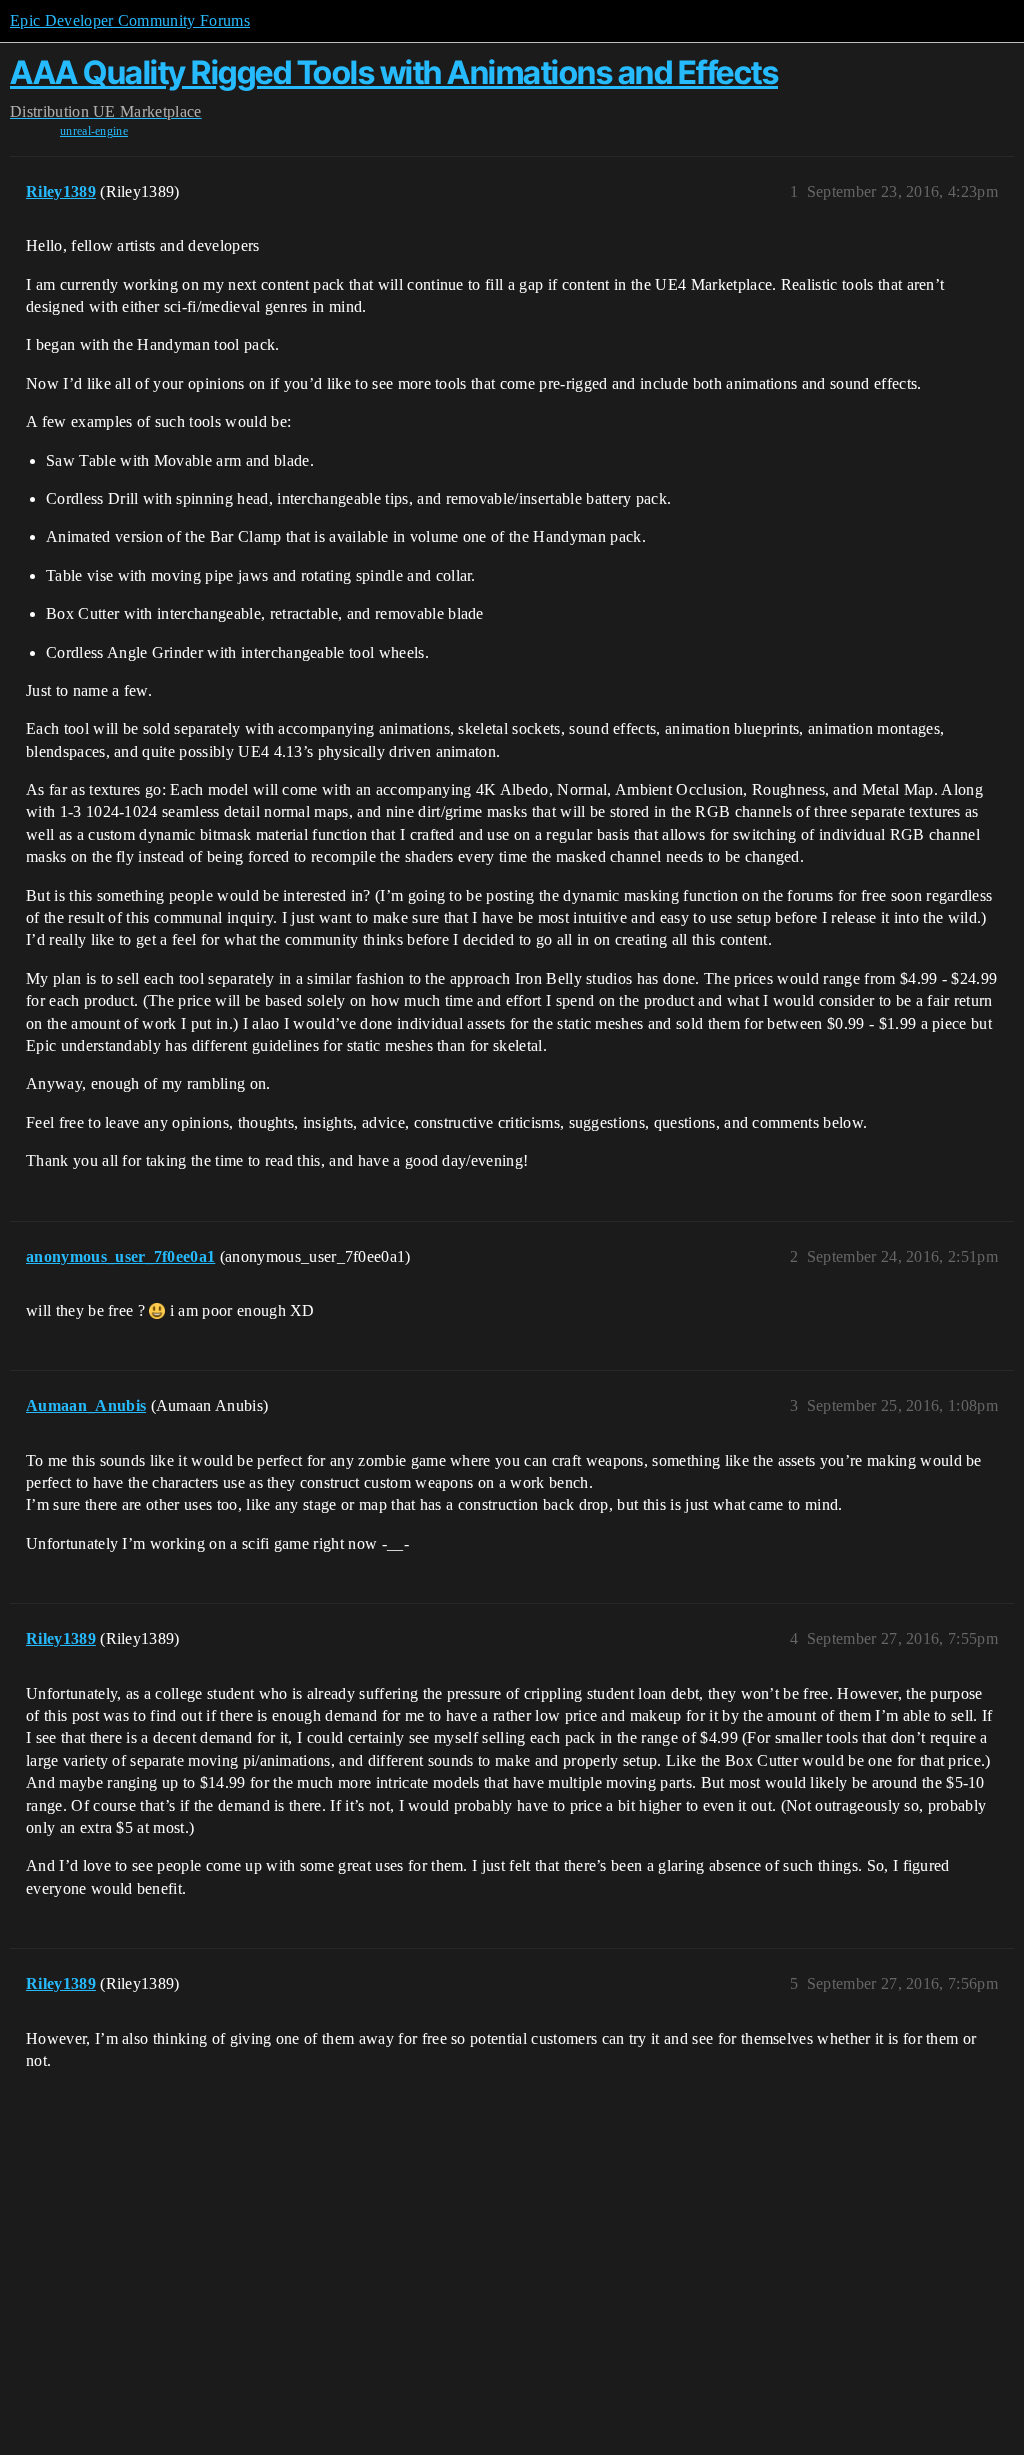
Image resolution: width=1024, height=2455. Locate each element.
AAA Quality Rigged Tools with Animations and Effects (394, 72)
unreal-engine (94, 131)
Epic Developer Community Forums (130, 20)
